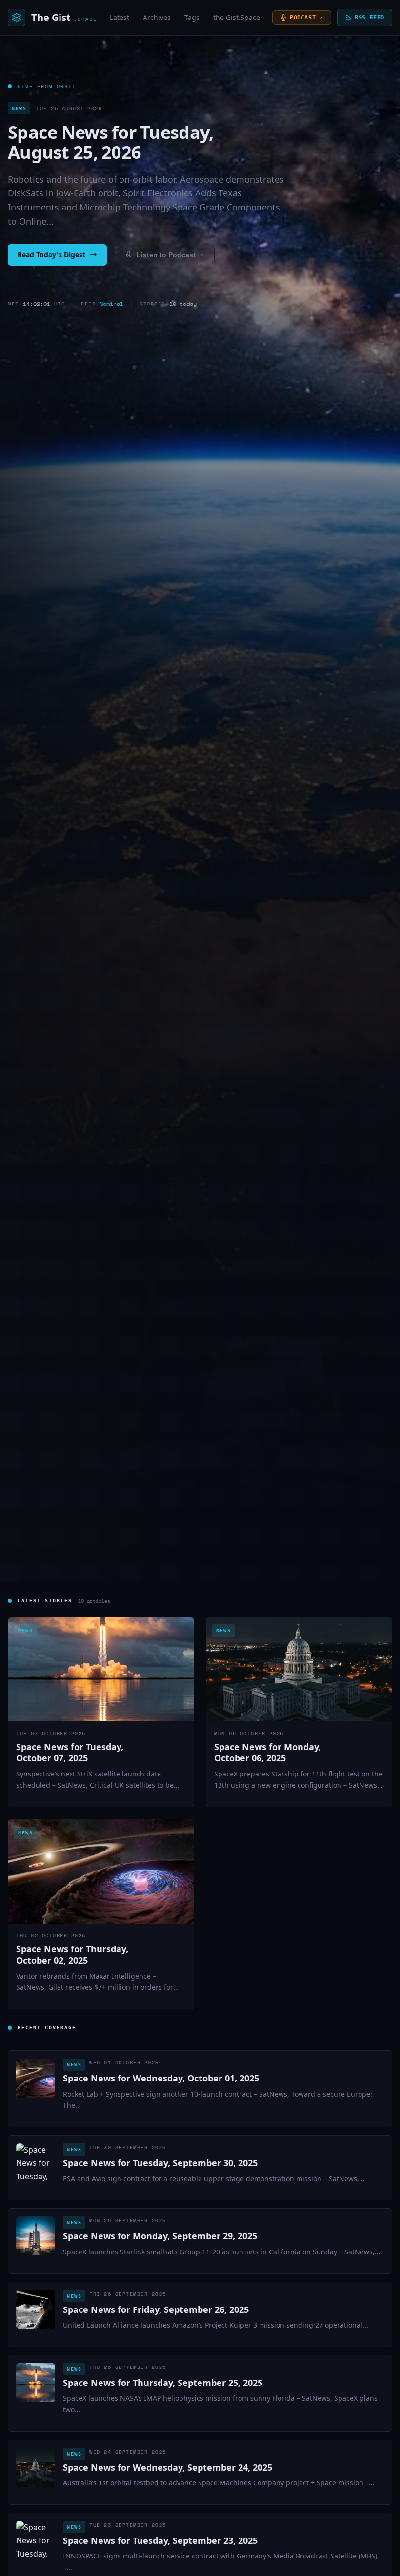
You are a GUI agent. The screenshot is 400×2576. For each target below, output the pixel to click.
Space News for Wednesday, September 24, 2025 (168, 2467)
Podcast (303, 18)
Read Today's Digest (51, 255)
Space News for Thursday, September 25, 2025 (163, 2383)
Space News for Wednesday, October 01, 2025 (161, 2078)
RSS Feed (370, 18)
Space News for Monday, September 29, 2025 (160, 2236)
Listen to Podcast (166, 255)
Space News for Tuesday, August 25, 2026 (110, 142)
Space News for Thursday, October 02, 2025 (72, 1955)
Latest (120, 17)
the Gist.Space (237, 17)
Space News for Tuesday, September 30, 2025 (160, 2163)
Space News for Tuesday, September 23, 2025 (160, 2540)
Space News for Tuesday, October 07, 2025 (70, 1752)
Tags (192, 17)
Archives (157, 17)
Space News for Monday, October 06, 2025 (268, 1752)
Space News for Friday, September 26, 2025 (156, 2309)
